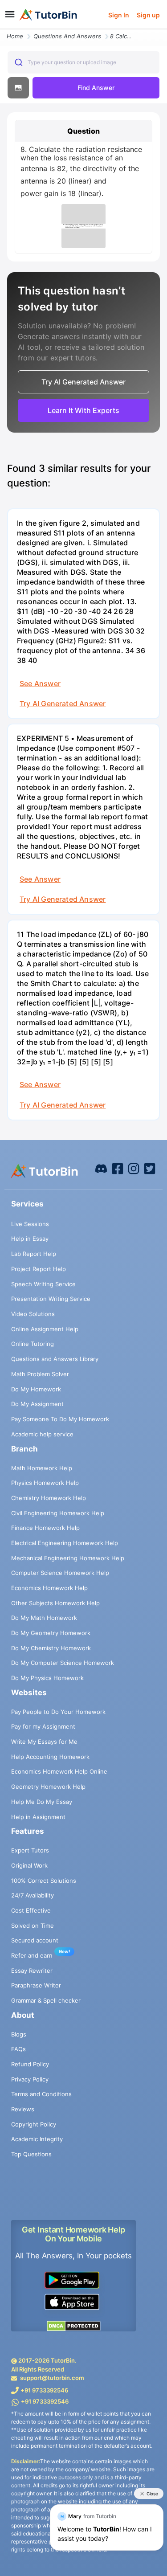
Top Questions (31, 2154)
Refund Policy (30, 2064)
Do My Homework (36, 1389)
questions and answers (67, 36)
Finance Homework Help (45, 1528)
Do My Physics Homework (47, 1678)
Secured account (35, 1940)
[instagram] (134, 1168)
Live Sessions (30, 1224)
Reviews (23, 2109)
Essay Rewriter (32, 1971)
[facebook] (101, 1168)
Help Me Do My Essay (42, 1802)
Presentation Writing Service (51, 1299)
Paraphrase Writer (36, 1985)
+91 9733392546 (44, 2390)
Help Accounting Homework (50, 1757)
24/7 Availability (33, 1895)
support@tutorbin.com (52, 2378)
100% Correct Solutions (44, 1881)
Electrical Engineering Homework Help (65, 1543)
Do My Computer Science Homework (63, 1663)
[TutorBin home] (48, 15)
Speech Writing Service (43, 1284)
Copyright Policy (34, 2124)
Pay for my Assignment (43, 1726)
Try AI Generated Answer (63, 703)
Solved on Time (33, 1926)
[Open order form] (4, 30)
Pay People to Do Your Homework (58, 1712)
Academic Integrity (37, 2139)
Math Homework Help (42, 1468)
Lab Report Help (34, 1254)
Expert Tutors (30, 1850)
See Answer (40, 683)
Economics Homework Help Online (59, 1771)
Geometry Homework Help (48, 1787)
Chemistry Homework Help (49, 1498)
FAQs (18, 2049)
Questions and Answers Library (55, 1359)
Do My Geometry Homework (51, 1633)
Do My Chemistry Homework (51, 1648)
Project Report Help (39, 1269)
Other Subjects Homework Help (55, 1603)
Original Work (29, 1865)
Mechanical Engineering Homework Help (68, 1558)
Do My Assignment (37, 1404)
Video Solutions (33, 1314)
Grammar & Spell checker (46, 2000)
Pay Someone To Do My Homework (60, 1419)
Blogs (19, 2034)
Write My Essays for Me (44, 1742)
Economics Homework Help (49, 1588)
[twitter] (150, 1168)
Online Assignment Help (45, 1329)
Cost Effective (31, 1910)
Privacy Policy (30, 2079)
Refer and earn (32, 1955)
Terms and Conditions (41, 2094)
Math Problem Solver (40, 1374)
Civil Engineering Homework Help (58, 1513)
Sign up (148, 15)
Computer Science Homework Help (60, 1573)
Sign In (119, 15)
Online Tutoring (33, 1344)
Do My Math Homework (44, 1618)
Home (15, 36)
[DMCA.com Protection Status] (73, 2325)
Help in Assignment (38, 1817)
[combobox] (83, 62)
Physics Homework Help (45, 1483)
